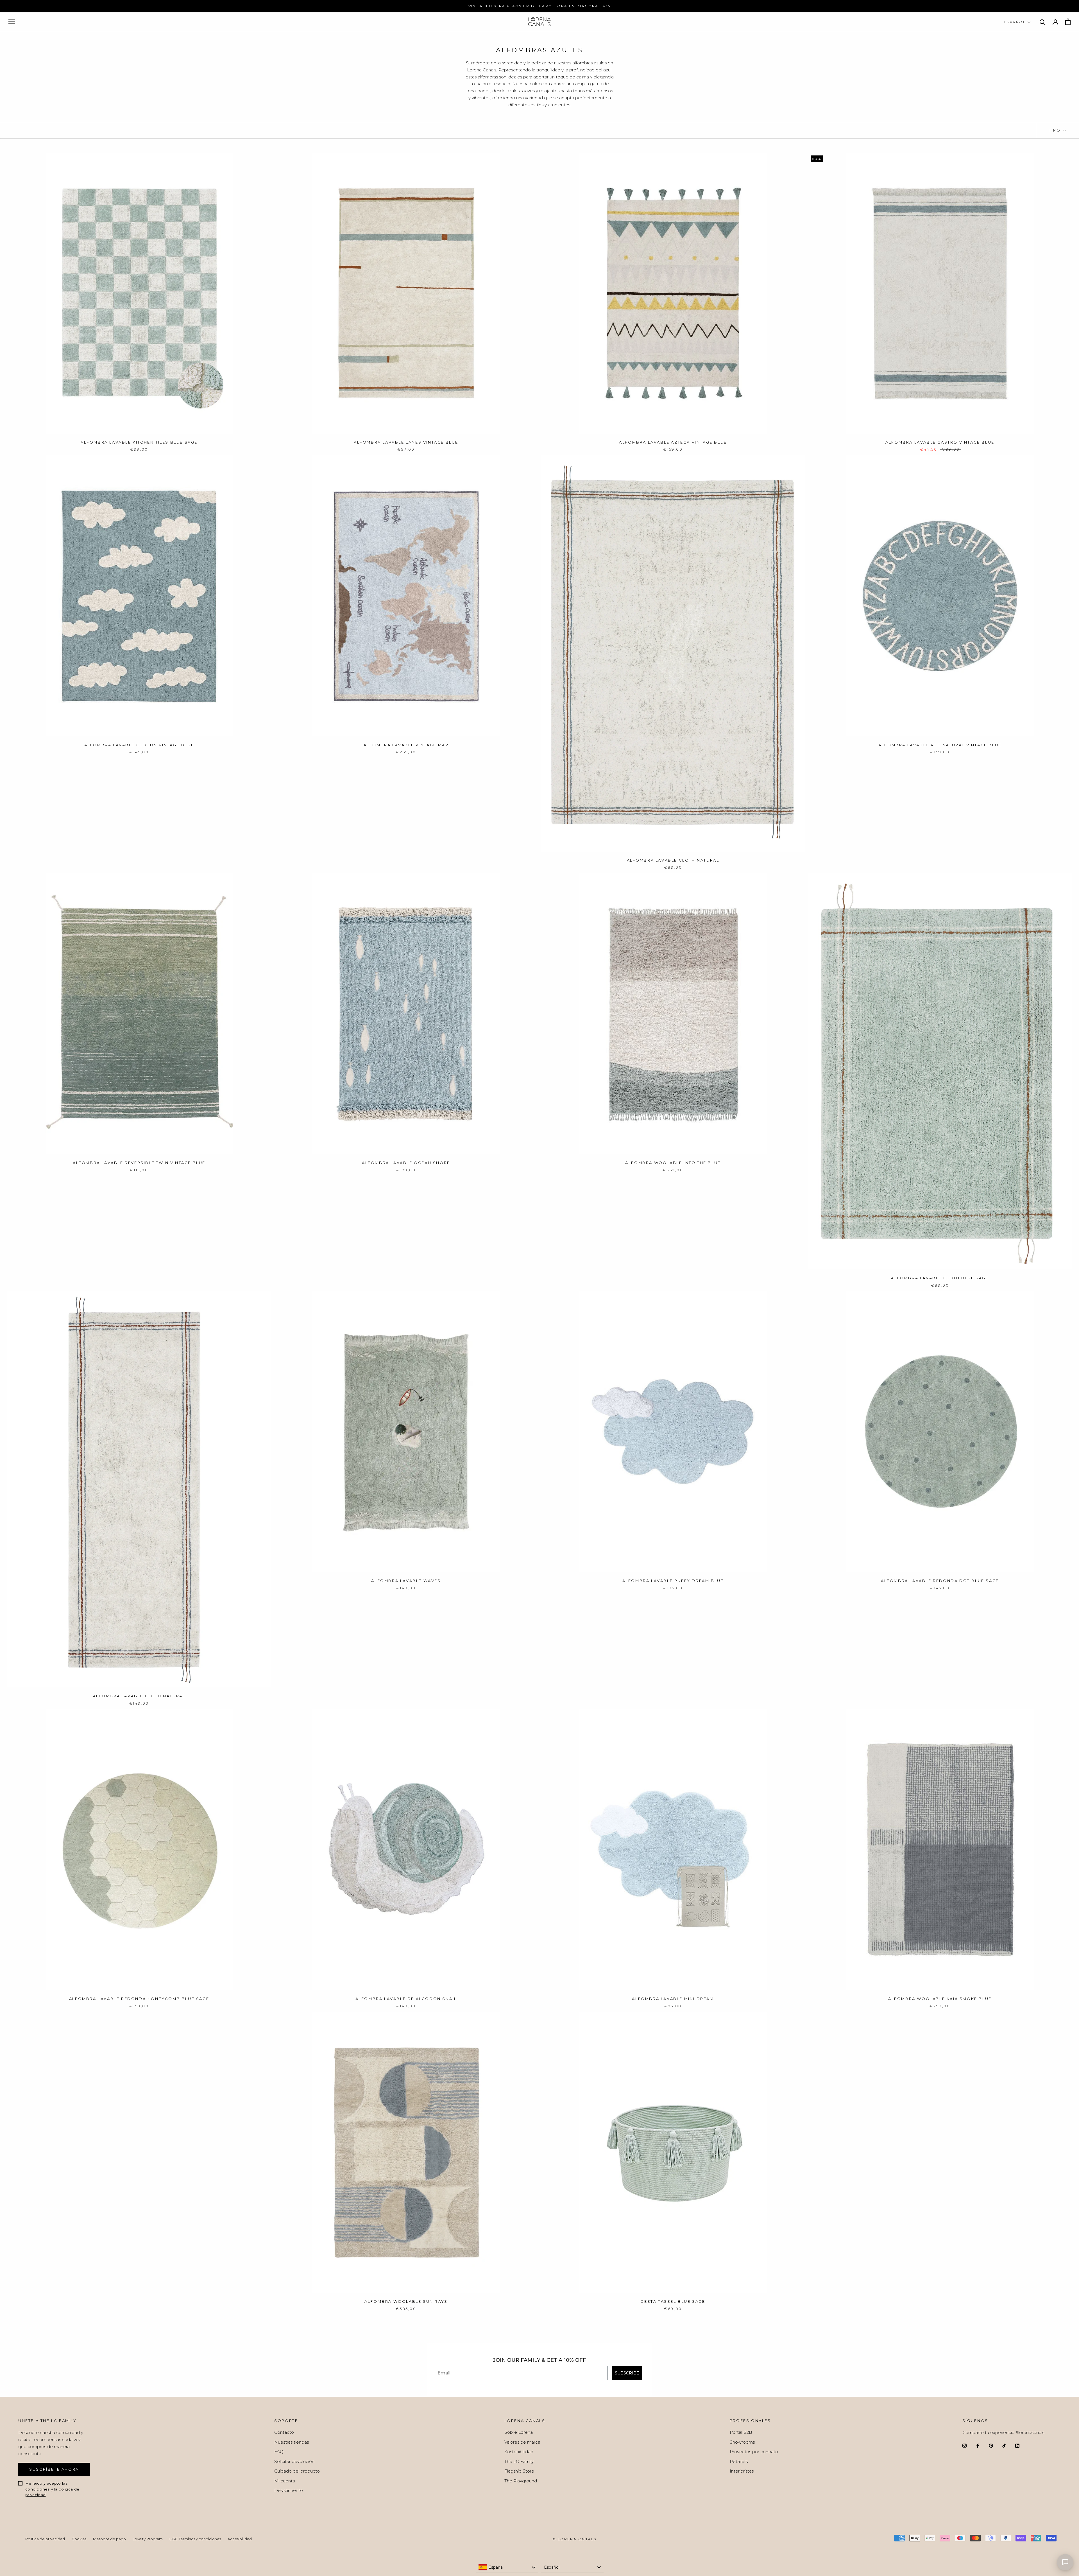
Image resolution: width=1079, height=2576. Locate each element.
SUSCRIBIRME (596, 1330)
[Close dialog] (647, 1216)
